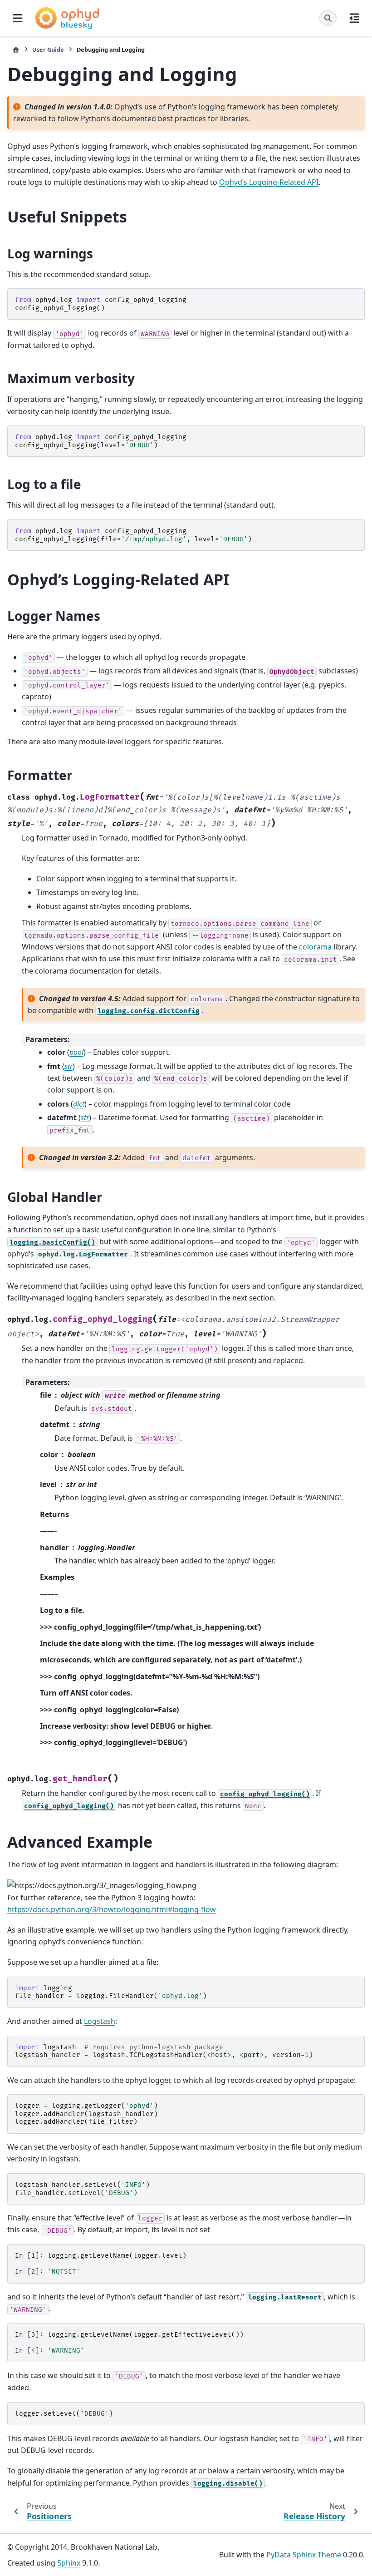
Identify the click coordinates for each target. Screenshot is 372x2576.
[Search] (328, 18)
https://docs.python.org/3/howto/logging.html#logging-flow (112, 1909)
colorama (315, 947)
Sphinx (69, 2563)
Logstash (100, 2021)
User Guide (48, 49)
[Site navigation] (18, 18)
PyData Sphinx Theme (304, 2555)
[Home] (16, 50)
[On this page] (354, 18)
